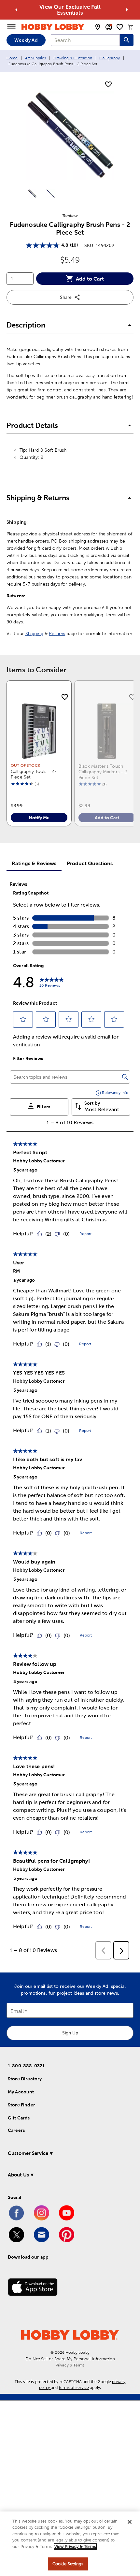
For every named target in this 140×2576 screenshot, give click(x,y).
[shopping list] (120, 27)
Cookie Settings (68, 2564)
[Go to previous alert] (16, 10)
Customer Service (28, 2153)
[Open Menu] (11, 27)
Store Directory (25, 2079)
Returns (57, 633)
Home (12, 58)
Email (17, 2011)
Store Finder (21, 2105)
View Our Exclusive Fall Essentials (70, 10)
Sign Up (70, 2033)
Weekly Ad (26, 40)
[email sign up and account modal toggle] (109, 27)
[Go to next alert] (127, 10)
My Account (21, 2092)
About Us (18, 2175)
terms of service (74, 2387)
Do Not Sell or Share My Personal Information (70, 2359)
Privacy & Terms (70, 2365)
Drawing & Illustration (73, 58)
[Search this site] (127, 40)
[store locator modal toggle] (98, 27)
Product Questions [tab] (90, 863)
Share (66, 297)
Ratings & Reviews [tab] (34, 863)
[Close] (130, 2522)
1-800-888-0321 (26, 2066)
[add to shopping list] (108, 85)
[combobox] (85, 40)
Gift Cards (19, 2118)
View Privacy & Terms (75, 2547)
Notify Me (39, 818)
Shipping (34, 633)
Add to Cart (90, 279)
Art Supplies (36, 58)
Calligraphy (110, 58)
